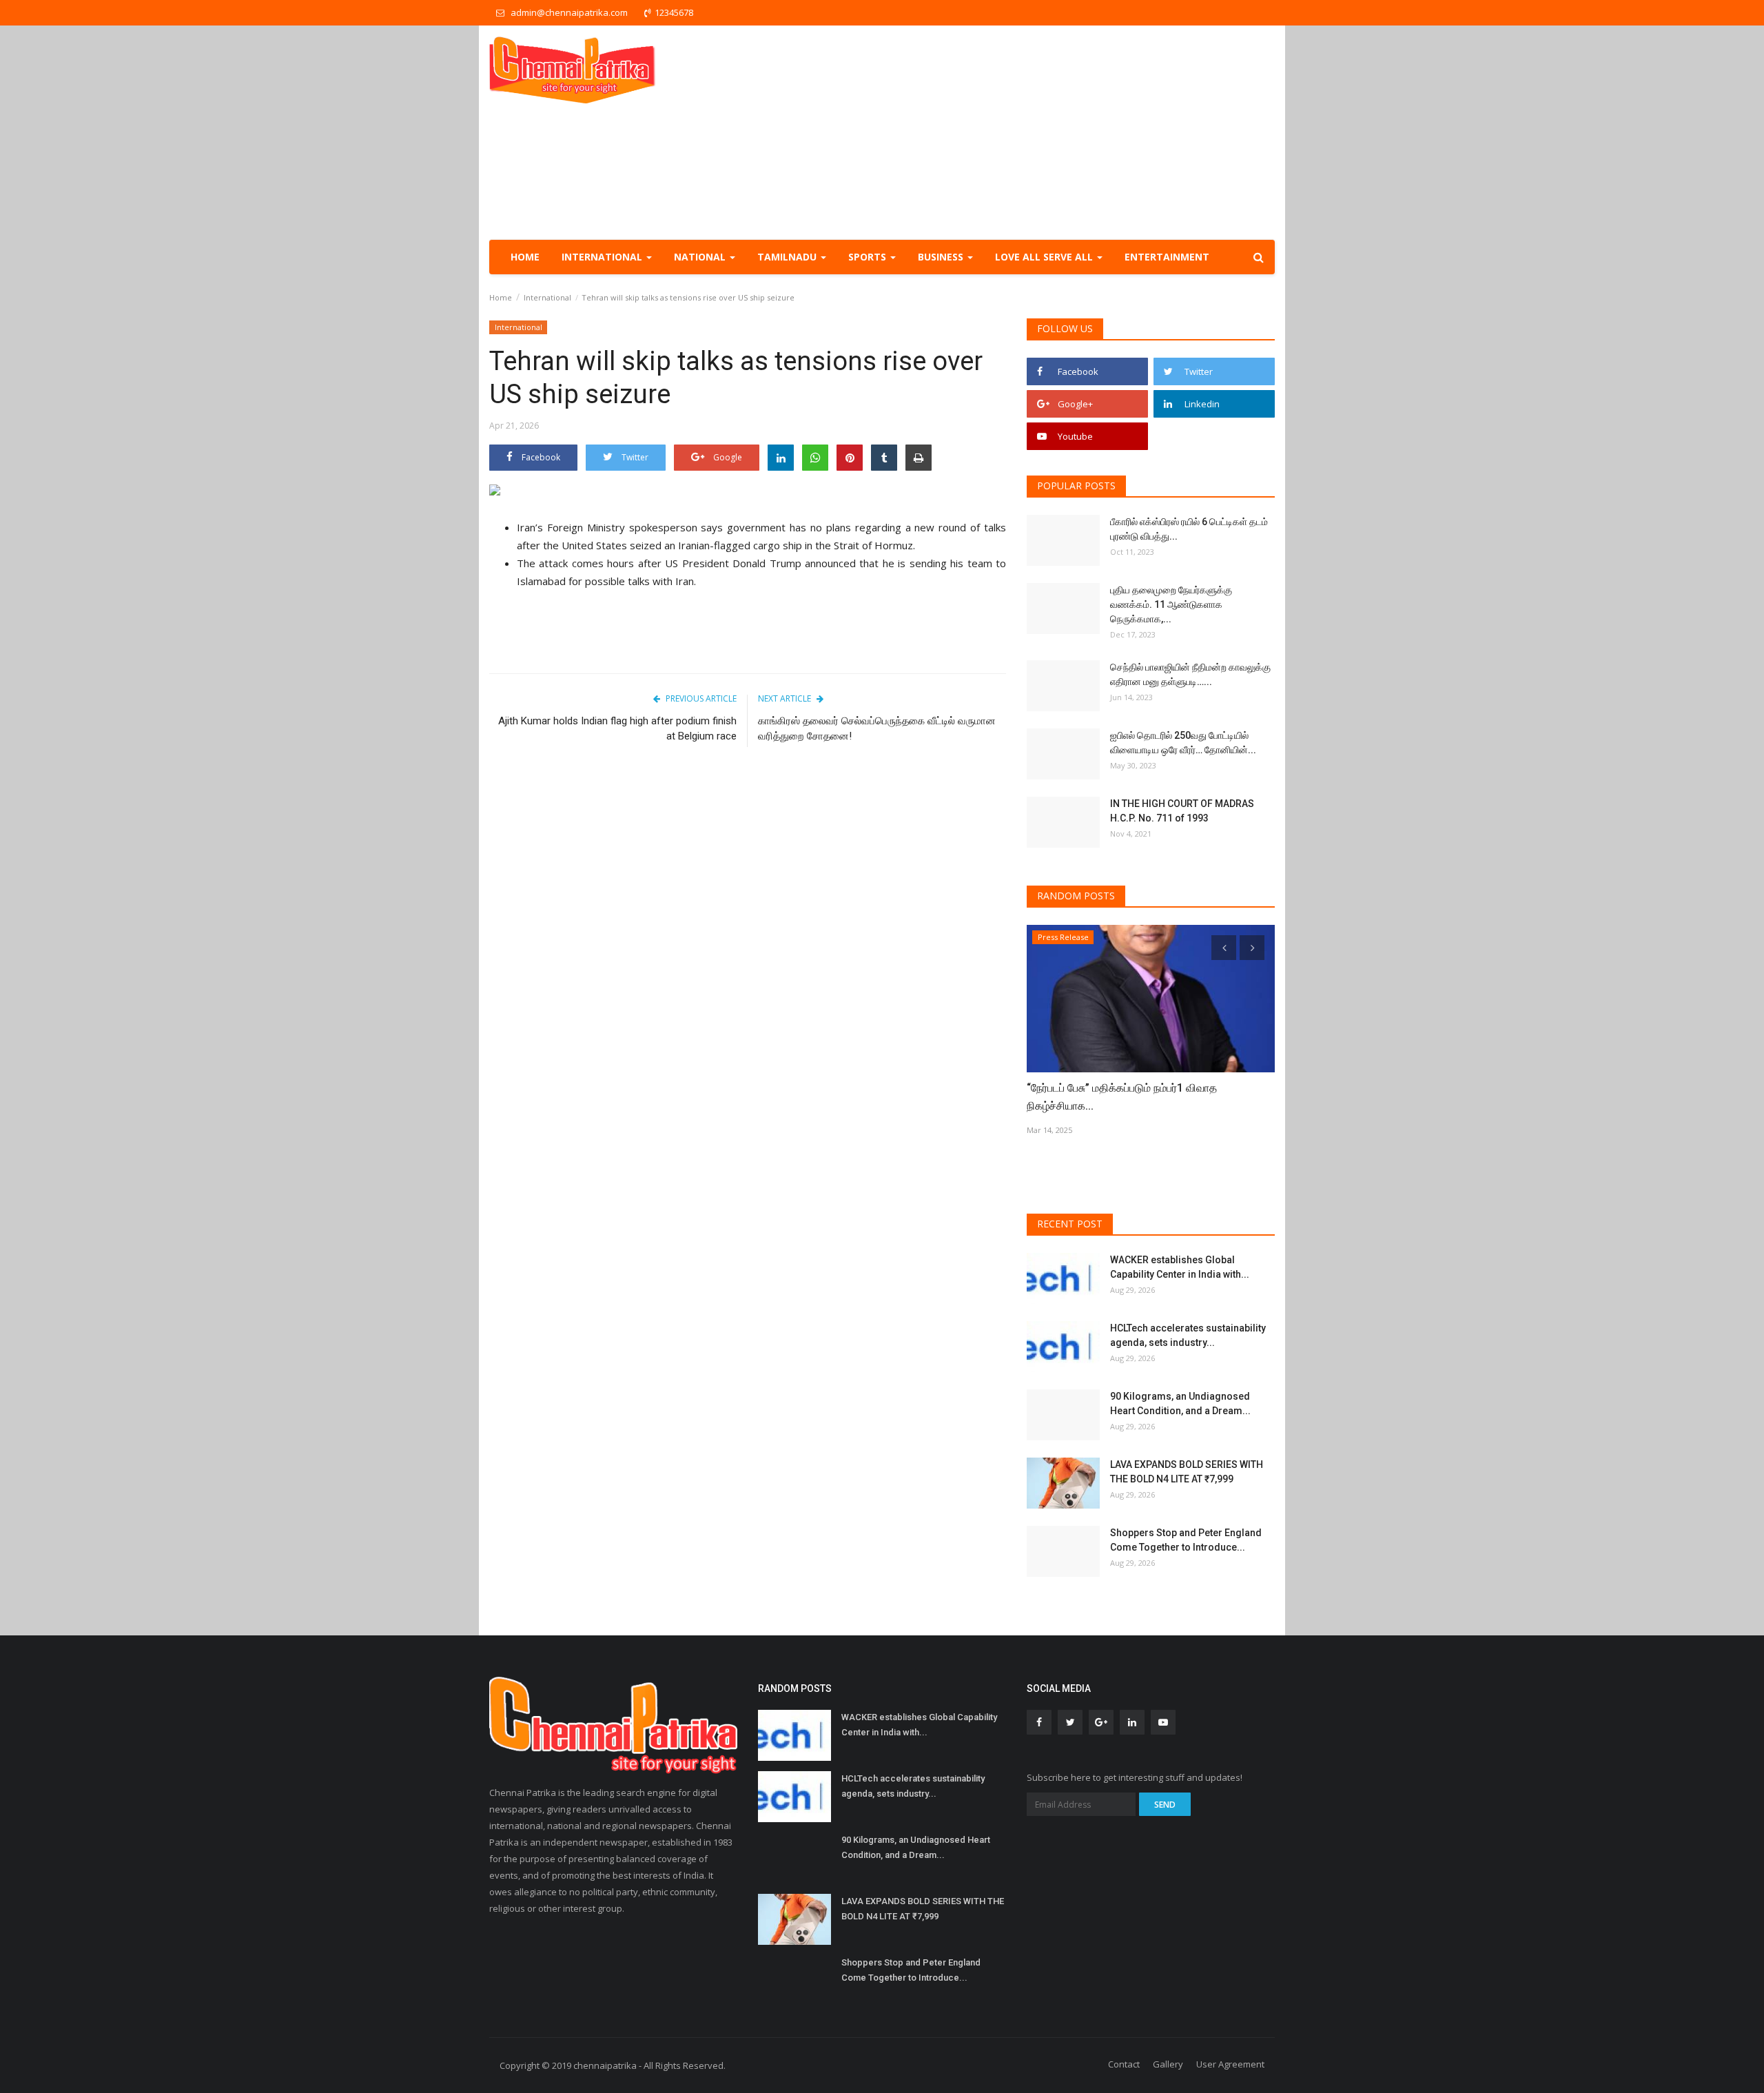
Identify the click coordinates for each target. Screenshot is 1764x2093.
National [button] (701, 257)
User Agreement (1230, 2064)
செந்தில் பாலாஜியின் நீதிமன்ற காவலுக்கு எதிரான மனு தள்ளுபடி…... (1190, 674)
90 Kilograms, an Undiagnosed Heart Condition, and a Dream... (1180, 1403)
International (547, 297)
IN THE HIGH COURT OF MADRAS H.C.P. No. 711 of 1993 (1182, 811)
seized (646, 545)
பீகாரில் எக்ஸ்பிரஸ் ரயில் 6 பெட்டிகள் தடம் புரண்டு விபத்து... (1189, 529)
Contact (1124, 2064)
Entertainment (1167, 257)
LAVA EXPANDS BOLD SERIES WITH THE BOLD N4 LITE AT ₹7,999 (1187, 1472)
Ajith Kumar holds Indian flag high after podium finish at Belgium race (617, 728)
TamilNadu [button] (788, 257)
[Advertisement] (1024, 132)
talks (639, 581)
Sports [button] (869, 257)
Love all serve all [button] (1045, 257)
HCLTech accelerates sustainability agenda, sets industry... (1188, 1335)
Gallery (1168, 2064)
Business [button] (942, 257)
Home (525, 257)
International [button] (603, 257)
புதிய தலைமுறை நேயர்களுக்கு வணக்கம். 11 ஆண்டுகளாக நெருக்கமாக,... (1171, 604)
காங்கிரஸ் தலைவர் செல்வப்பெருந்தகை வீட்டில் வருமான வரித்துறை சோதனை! (877, 728)
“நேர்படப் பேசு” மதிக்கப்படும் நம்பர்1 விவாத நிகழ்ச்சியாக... (1122, 1097)
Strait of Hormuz (873, 545)
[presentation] (1224, 948)
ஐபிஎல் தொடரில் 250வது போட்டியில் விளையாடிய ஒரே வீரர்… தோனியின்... (1183, 743)
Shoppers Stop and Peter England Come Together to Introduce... (1186, 1540)
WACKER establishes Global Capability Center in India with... (1180, 1267)
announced (830, 563)
